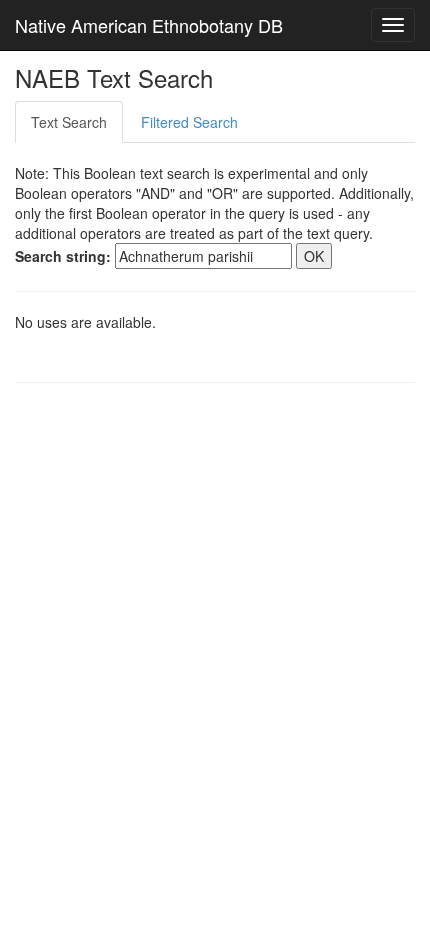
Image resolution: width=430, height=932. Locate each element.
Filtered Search (189, 122)
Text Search (69, 122)
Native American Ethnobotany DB (149, 25)
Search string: (63, 256)
